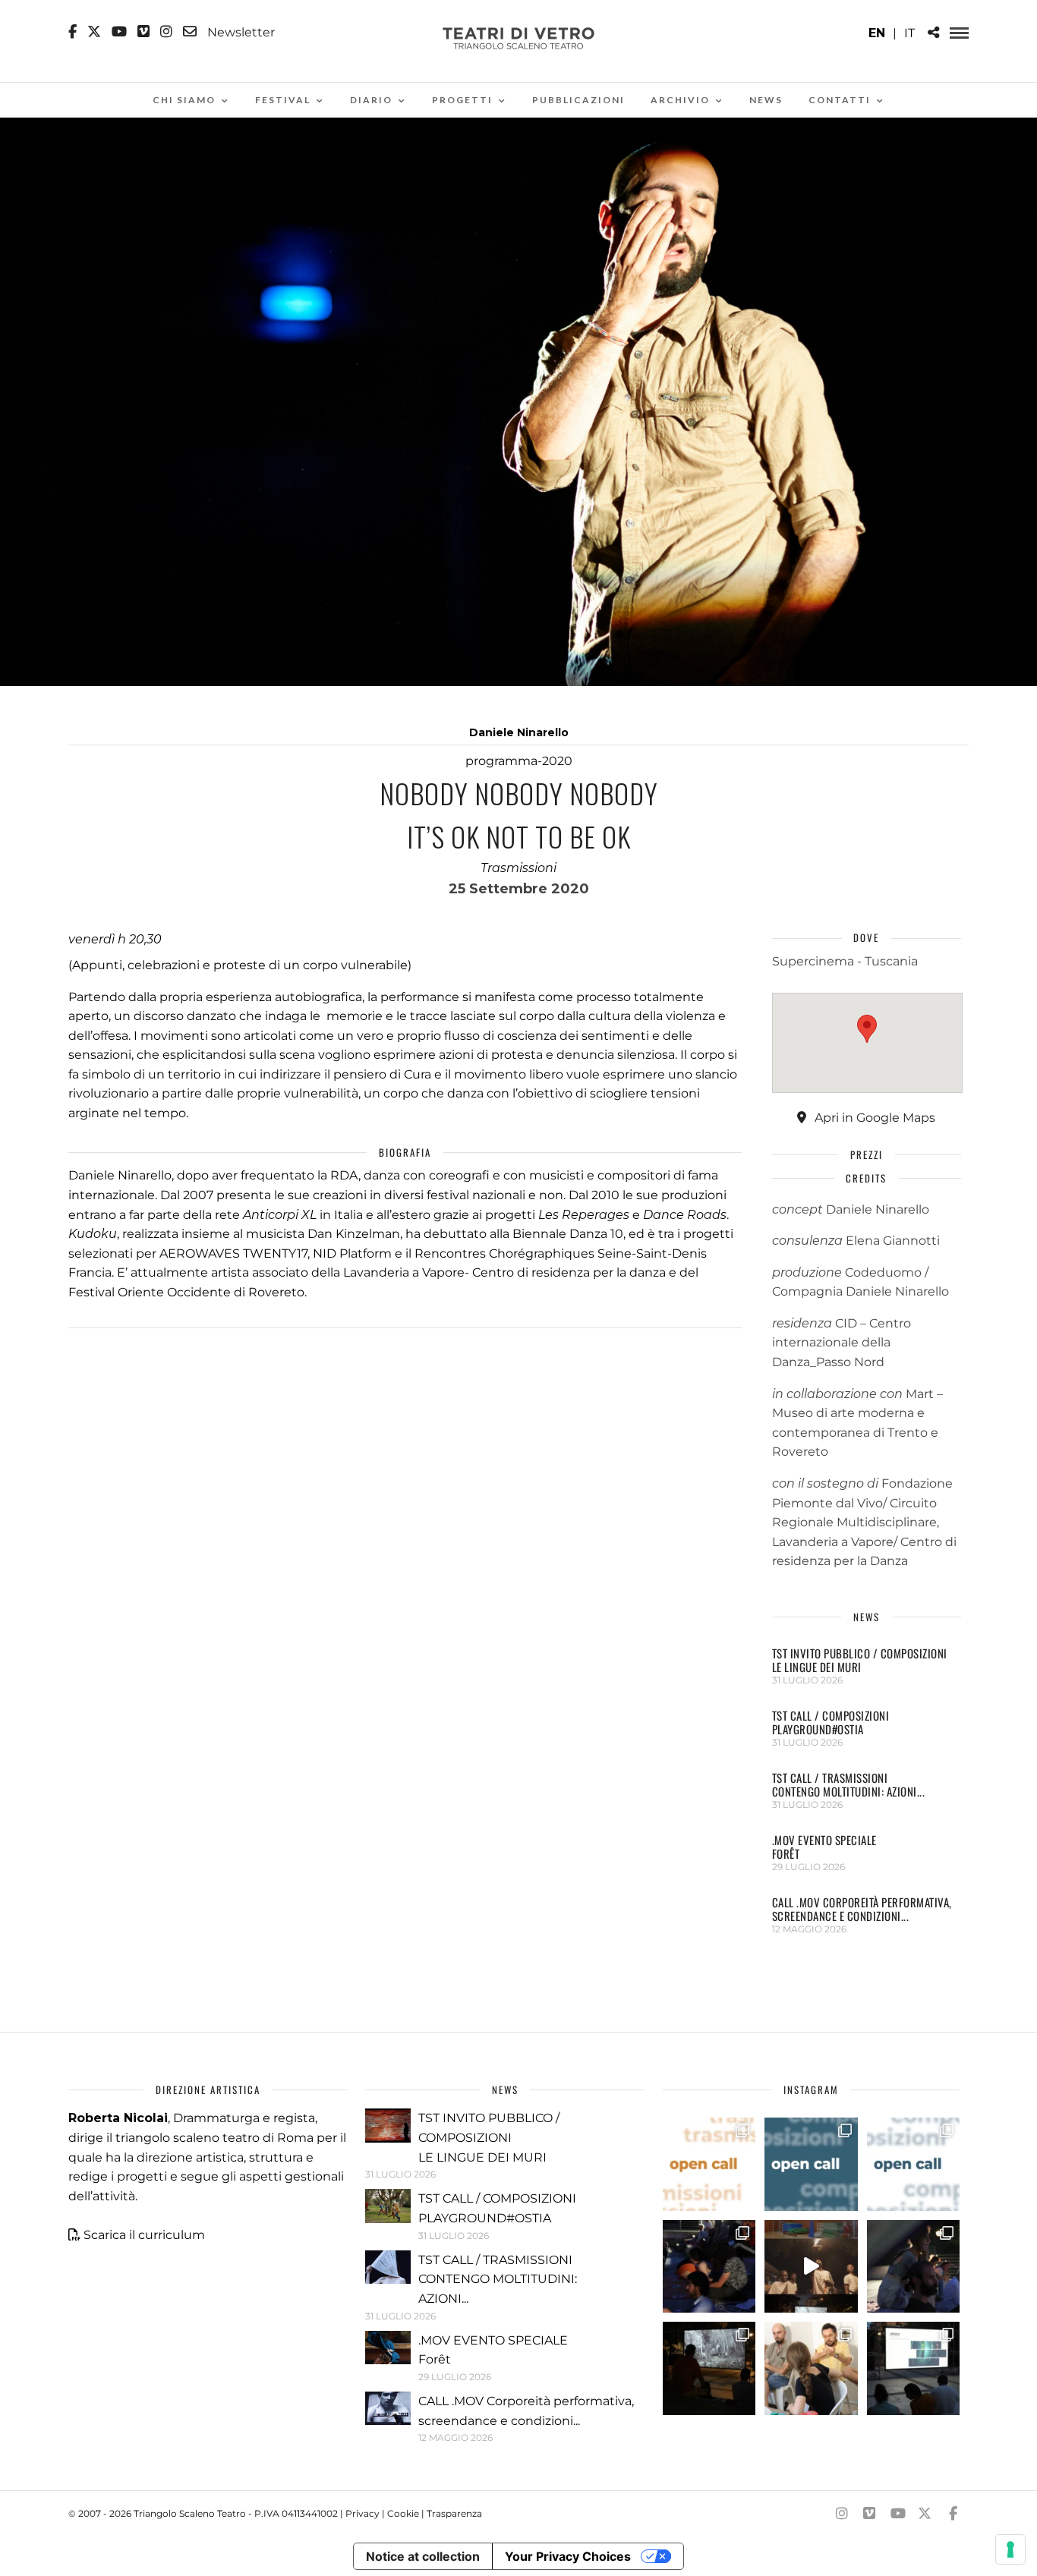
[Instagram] (166, 32)
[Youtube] (119, 32)
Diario (371, 100)
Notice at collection (423, 2556)
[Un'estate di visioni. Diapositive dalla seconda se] (709, 2368)
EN (877, 33)
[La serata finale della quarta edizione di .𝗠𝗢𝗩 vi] (913, 2266)
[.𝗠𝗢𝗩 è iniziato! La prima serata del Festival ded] (913, 2368)
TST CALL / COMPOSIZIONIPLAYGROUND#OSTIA (831, 1722)
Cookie (403, 2513)
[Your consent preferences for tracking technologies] (1010, 2549)
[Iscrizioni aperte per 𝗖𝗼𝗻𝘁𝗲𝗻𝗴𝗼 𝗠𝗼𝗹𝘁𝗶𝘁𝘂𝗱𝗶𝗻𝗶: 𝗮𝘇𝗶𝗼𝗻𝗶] (709, 2164)
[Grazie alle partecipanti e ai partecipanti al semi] (811, 2368)
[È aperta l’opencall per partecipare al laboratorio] (811, 2164)
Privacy (362, 2513)
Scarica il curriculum (144, 2235)
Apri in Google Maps (873, 1118)
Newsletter (240, 32)
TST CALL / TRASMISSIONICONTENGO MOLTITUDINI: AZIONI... (849, 1784)
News (766, 100)
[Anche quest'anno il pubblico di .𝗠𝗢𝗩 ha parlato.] (709, 2266)
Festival (283, 100)
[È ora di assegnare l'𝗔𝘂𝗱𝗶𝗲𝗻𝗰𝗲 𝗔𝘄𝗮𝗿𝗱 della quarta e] (811, 2266)
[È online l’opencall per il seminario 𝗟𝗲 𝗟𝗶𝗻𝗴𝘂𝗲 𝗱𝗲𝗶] (913, 2164)
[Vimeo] (143, 32)
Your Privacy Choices (568, 2556)
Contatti (840, 100)
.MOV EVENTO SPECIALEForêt (824, 1847)
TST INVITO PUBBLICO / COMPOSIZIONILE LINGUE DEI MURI (860, 1660)
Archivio (680, 100)
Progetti (462, 100)
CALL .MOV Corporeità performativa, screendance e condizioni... (862, 1909)
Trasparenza (454, 2513)
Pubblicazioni (578, 100)
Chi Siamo (184, 100)
